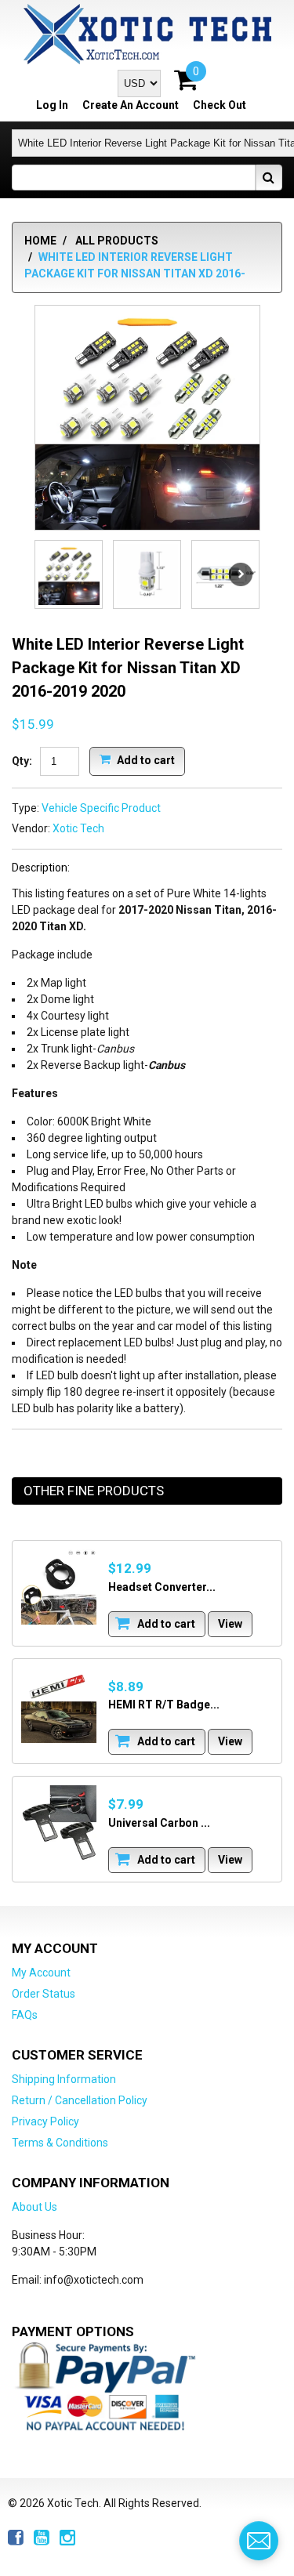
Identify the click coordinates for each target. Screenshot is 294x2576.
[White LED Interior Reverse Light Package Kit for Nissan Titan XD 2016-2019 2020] (147, 418)
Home (40, 241)
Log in (52, 105)
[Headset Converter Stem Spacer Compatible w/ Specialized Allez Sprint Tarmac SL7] (59, 1587)
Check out (220, 105)
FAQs (25, 2015)
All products (117, 241)
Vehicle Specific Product (101, 808)
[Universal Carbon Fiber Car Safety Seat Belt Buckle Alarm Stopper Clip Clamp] (59, 1823)
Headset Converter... (162, 1587)
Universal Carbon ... (159, 1823)
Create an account (131, 105)
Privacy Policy (45, 2121)
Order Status (44, 1994)
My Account (41, 1973)
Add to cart (145, 759)
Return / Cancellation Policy (80, 2100)
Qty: (22, 761)
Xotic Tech (78, 828)
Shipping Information (64, 2079)
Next (241, 574)
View (230, 1624)
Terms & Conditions (60, 2143)
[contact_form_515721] (259, 2541)
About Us (34, 2207)
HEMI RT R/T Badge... (164, 1705)
